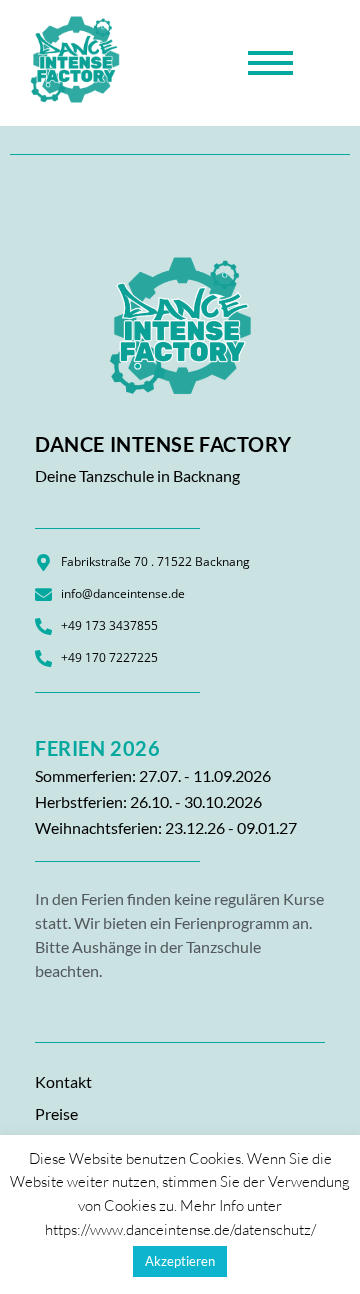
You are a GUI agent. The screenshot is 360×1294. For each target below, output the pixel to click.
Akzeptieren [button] (180, 1261)
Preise (56, 1113)
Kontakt (63, 1081)
